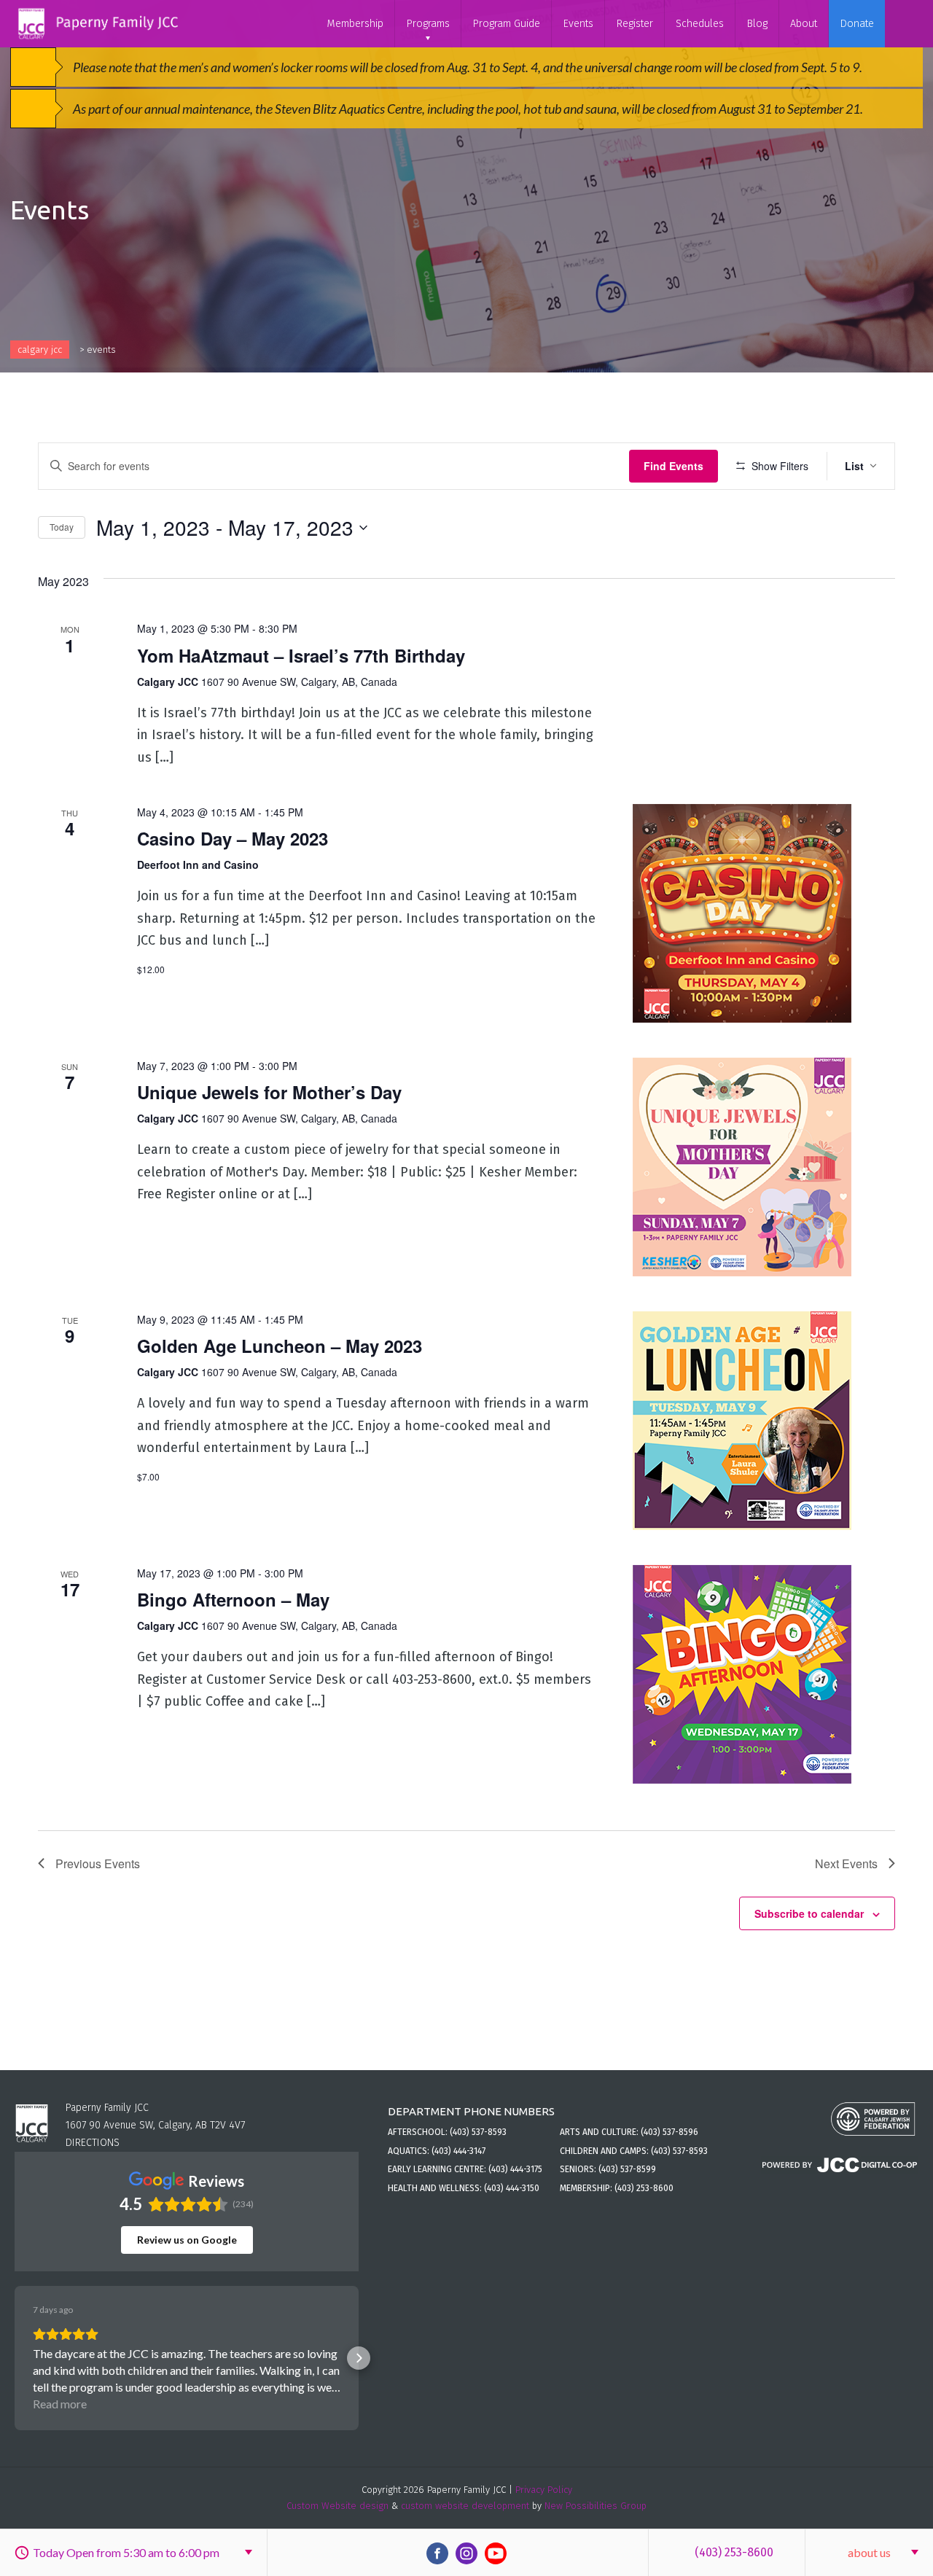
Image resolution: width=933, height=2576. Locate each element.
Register (635, 24)
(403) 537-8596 (670, 2132)
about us (869, 2552)
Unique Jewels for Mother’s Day (269, 1092)
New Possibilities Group (596, 2506)
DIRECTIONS (93, 2143)
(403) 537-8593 (478, 2132)
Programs (428, 24)
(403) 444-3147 (458, 2151)
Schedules (700, 24)
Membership (355, 24)
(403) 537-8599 (627, 2169)
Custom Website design (337, 2506)
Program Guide (506, 24)
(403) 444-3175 (515, 2169)
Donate (857, 24)
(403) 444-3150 (512, 2188)
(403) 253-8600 (734, 2552)
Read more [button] (60, 2404)
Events (578, 24)
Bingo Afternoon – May (233, 1599)
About (804, 24)
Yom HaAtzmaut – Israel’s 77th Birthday (301, 655)
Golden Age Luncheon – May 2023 (280, 1346)
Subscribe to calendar (809, 1913)
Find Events (674, 466)
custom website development (465, 2506)
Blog (757, 24)
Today (62, 527)
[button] (15, 2358)
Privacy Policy (544, 2490)
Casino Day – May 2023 (233, 838)
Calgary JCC (40, 350)
